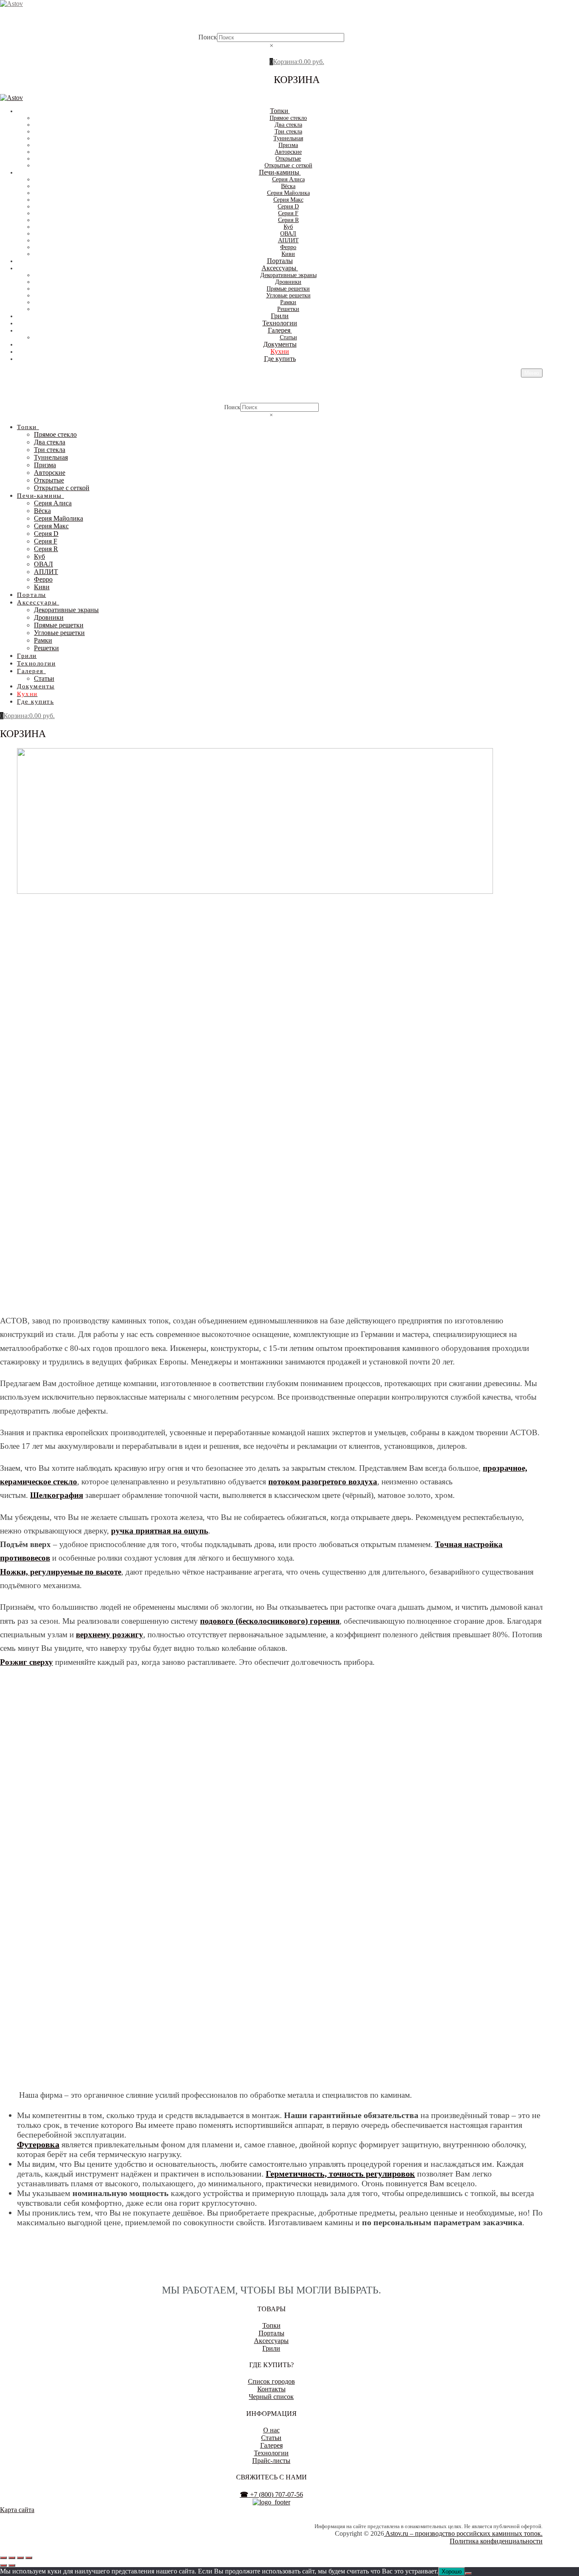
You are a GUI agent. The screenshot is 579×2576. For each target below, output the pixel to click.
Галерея (271, 2445)
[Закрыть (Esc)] (29, 2558)
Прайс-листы (271, 2461)
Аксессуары (271, 2341)
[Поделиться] (20, 2558)
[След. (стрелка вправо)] (12, 2565)
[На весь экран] (12, 2558)
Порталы (271, 2333)
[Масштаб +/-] (3, 2558)
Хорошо (452, 2572)
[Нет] (468, 2573)
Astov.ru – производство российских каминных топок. (463, 2533)
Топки (271, 2325)
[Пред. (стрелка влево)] (3, 2565)
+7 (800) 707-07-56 (271, 2494)
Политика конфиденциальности (496, 2541)
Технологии (271, 2453)
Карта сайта (17, 2510)
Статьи (271, 2438)
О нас (271, 2430)
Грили (271, 2348)
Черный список (271, 2397)
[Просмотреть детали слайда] (255, 891)
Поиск (208, 37)
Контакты (271, 2389)
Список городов (271, 2381)
